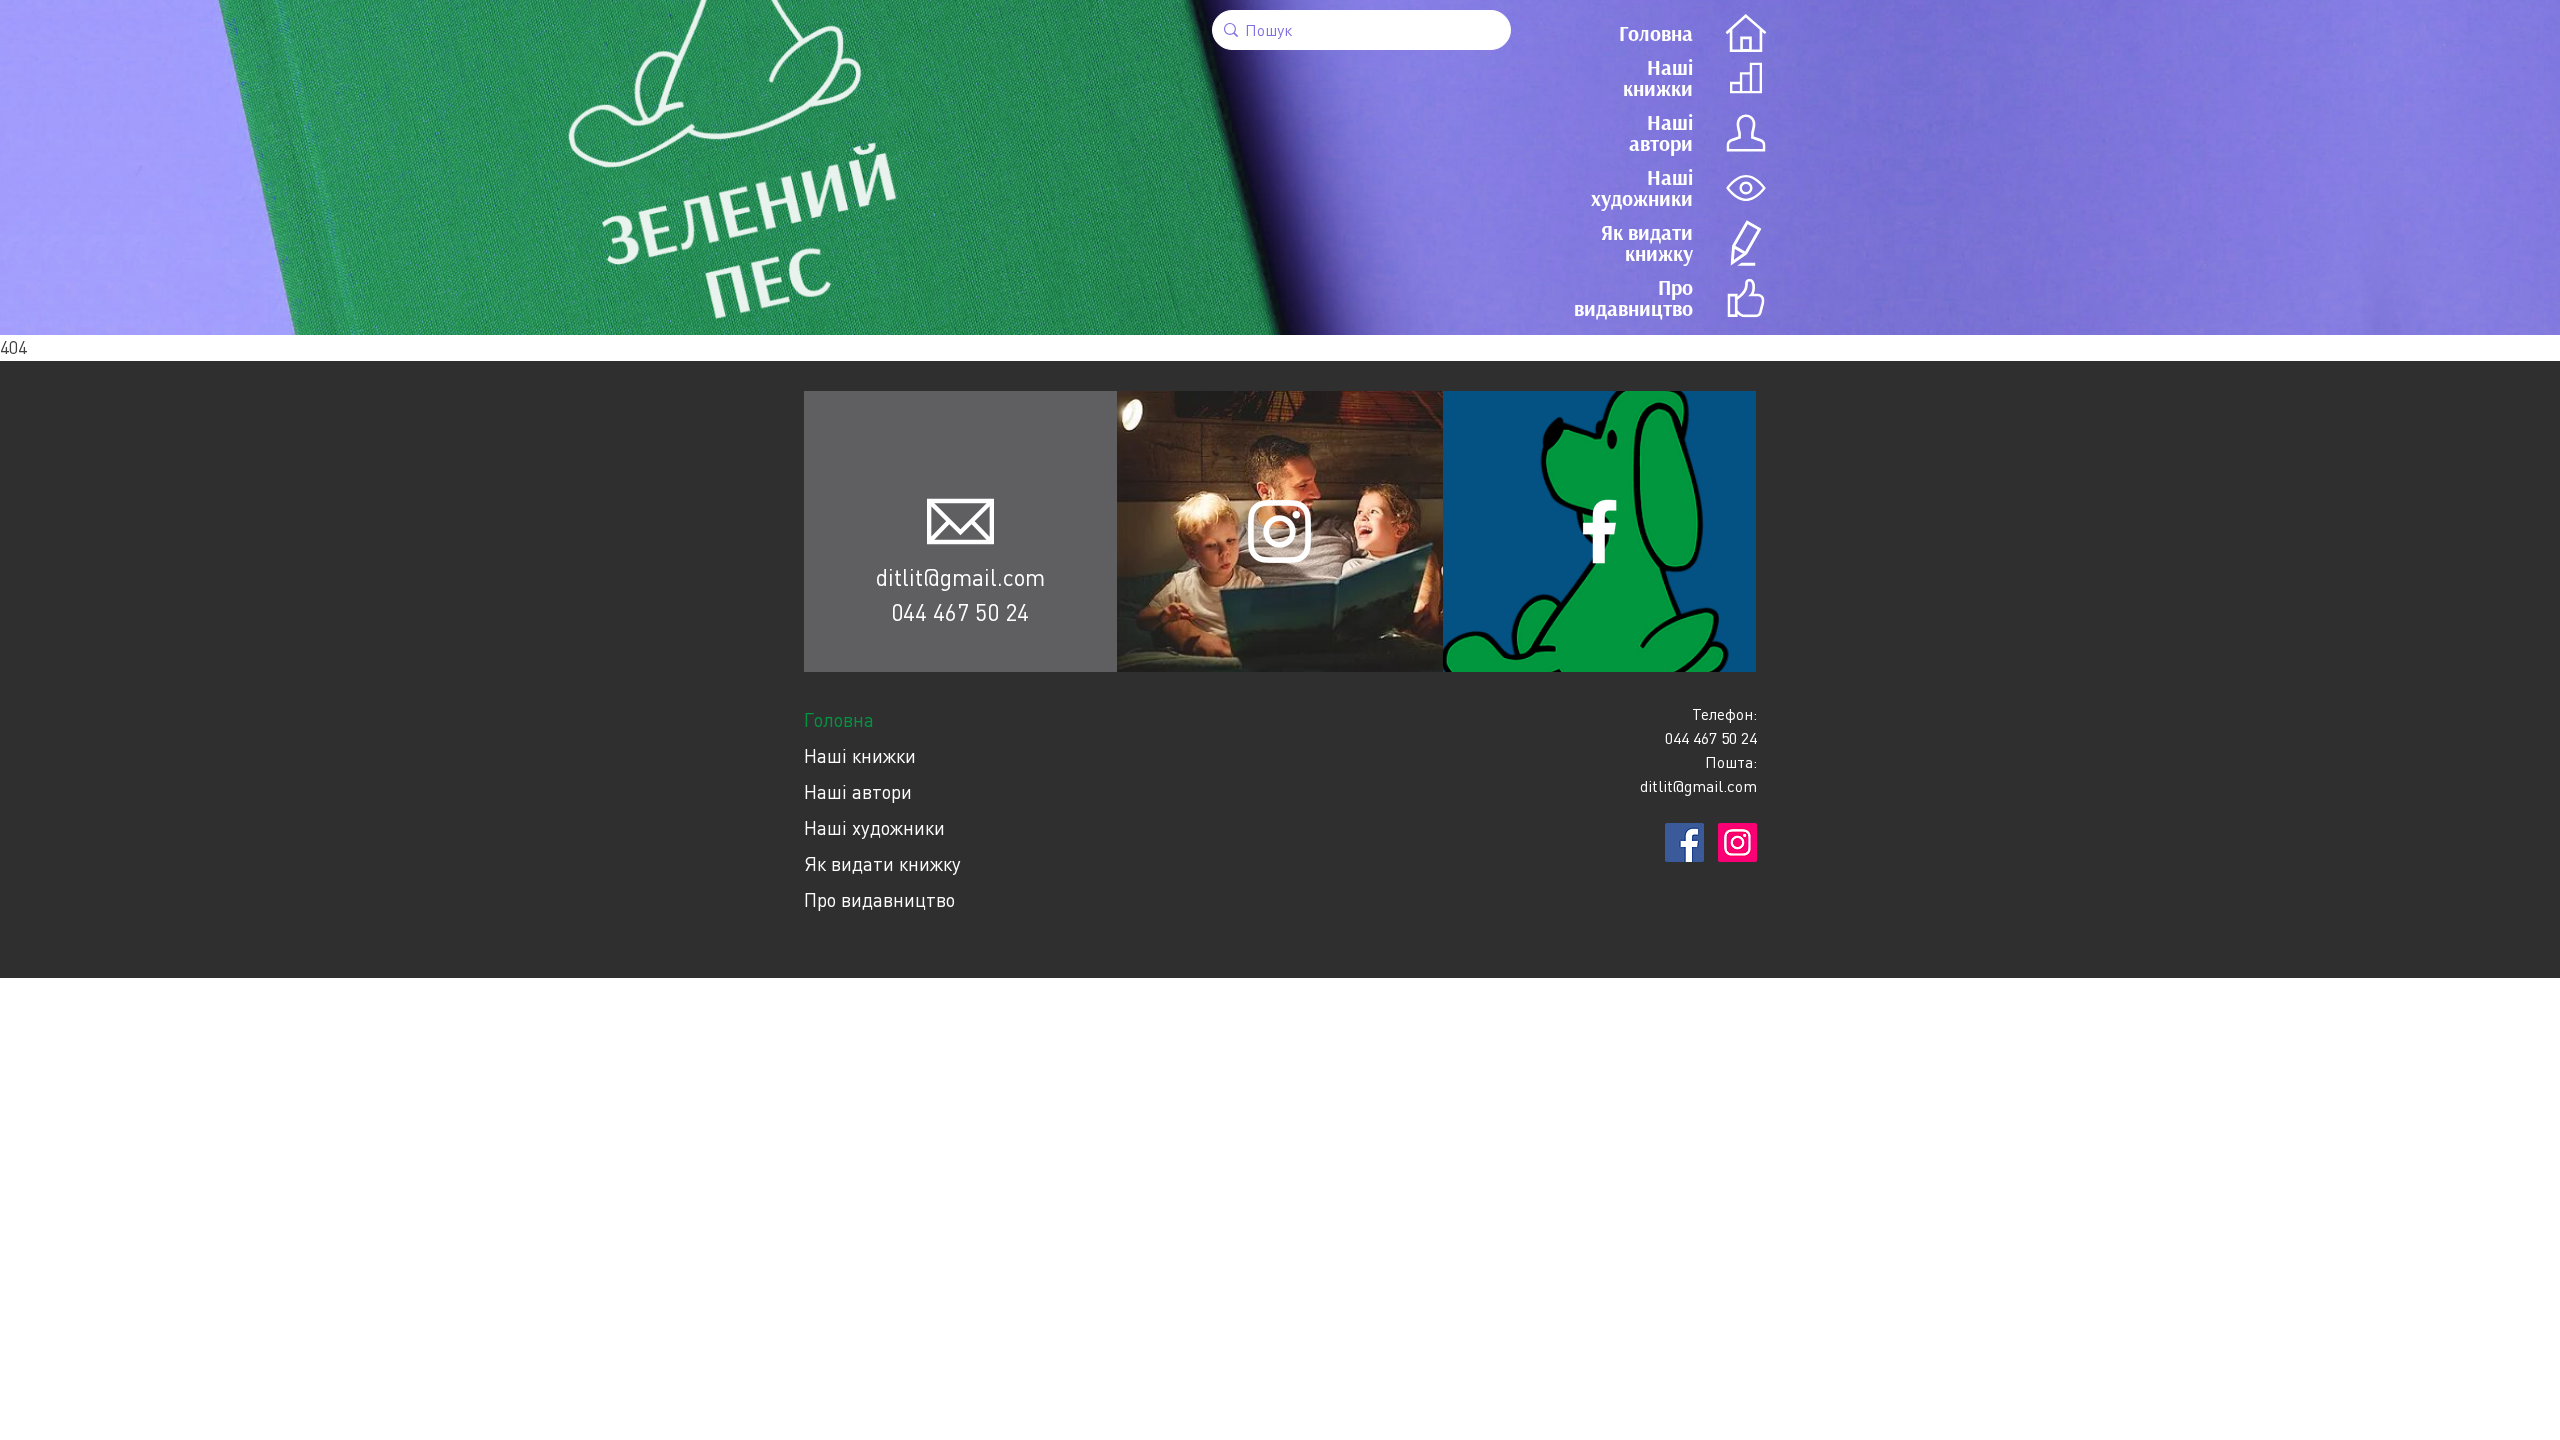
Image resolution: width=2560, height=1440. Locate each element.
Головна (839, 719)
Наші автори (858, 791)
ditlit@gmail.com (960, 577)
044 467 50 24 (960, 612)
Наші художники (874, 827)
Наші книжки (860, 755)
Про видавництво (879, 899)
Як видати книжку (882, 863)
